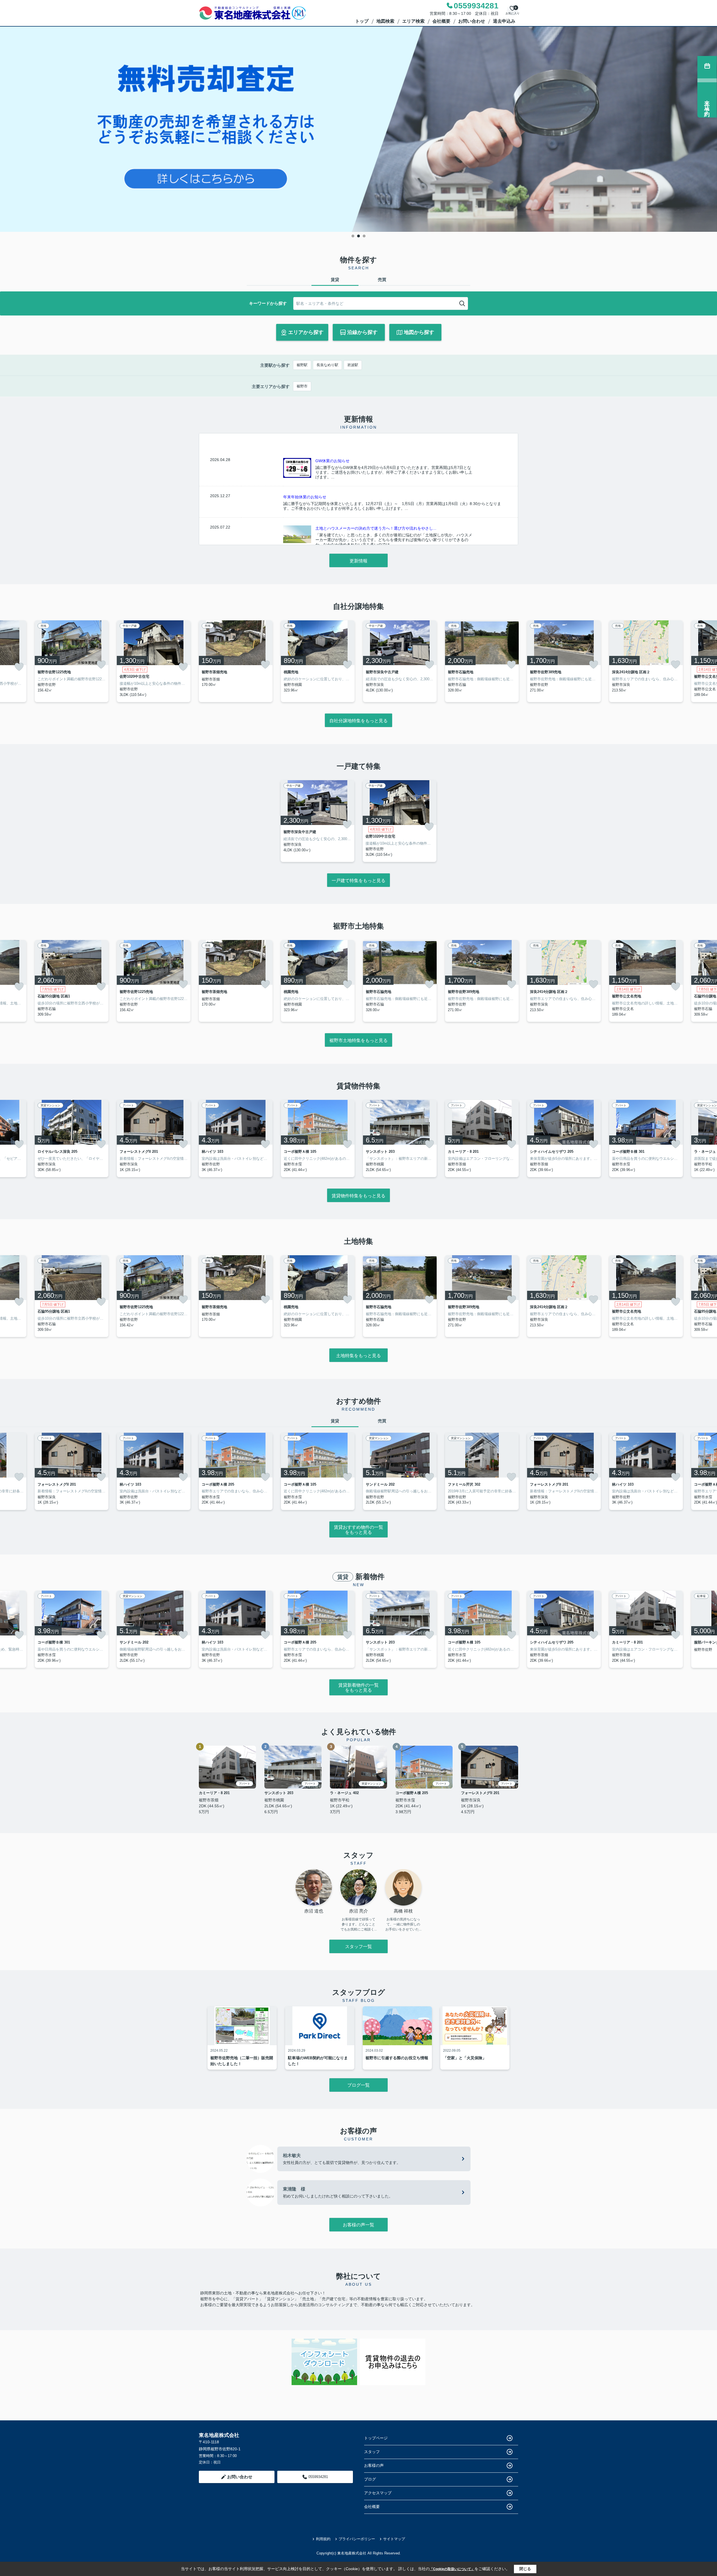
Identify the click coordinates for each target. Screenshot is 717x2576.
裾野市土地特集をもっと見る (358, 1040)
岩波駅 (353, 365)
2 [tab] (358, 236)
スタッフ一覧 (358, 1947)
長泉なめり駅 (327, 365)
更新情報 (358, 561)
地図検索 (385, 21)
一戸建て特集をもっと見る (358, 881)
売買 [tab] (382, 280)
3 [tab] (364, 236)
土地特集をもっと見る (358, 1356)
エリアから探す (306, 332)
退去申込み (504, 21)
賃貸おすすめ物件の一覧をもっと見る (358, 1530)
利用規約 (323, 2539)
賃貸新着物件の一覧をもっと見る (358, 1688)
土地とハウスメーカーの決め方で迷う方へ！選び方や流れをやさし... (376, 528)
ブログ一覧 (358, 2085)
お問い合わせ (472, 21)
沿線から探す (362, 332)
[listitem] (236, 661)
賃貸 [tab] (335, 280)
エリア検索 (413, 21)
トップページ (376, 2438)
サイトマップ (394, 2539)
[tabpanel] (358, 129)
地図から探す (419, 332)
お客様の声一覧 (358, 2225)
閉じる (525, 2569)
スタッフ (372, 2452)
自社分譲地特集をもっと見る (358, 721)
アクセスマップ (378, 2493)
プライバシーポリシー (357, 2539)
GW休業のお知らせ (332, 461)
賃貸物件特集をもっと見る (358, 1196)
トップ (362, 21)
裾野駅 (302, 365)
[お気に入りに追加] (19, 667)
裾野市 (302, 386)
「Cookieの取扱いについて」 (452, 2569)
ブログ (370, 2479)
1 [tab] (353, 236)
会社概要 (441, 21)
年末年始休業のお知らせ (305, 497)
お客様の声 (374, 2465)
